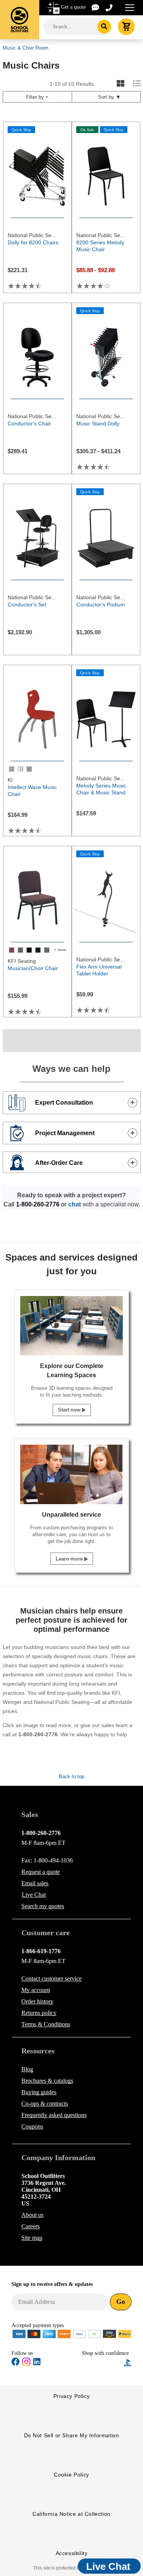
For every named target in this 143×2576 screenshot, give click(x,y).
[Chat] (96, 7)
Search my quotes (43, 1906)
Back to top (71, 1776)
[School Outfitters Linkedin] (37, 2363)
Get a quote (73, 7)
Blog (27, 2069)
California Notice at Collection (71, 2514)
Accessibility (72, 2553)
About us (32, 2215)
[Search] (104, 27)
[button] (103, 2363)
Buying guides (39, 2092)
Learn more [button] (70, 1559)
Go (121, 2302)
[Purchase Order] (95, 2333)
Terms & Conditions (46, 2024)
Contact (51, 1979)
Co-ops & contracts (45, 2104)
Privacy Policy (71, 2396)
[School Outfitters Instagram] (26, 2364)
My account (36, 1990)
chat (75, 1204)
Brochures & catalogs (47, 2081)
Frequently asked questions (54, 2115)
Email (35, 1883)
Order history (37, 2001)
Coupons (32, 2126)
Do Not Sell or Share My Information (72, 2435)
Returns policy (39, 2013)
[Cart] (126, 27)
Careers (31, 2226)
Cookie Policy (71, 2475)
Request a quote (41, 1872)
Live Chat (34, 1895)
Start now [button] (70, 1410)
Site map (32, 2238)
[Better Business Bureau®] (128, 2362)
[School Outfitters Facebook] (16, 2363)
